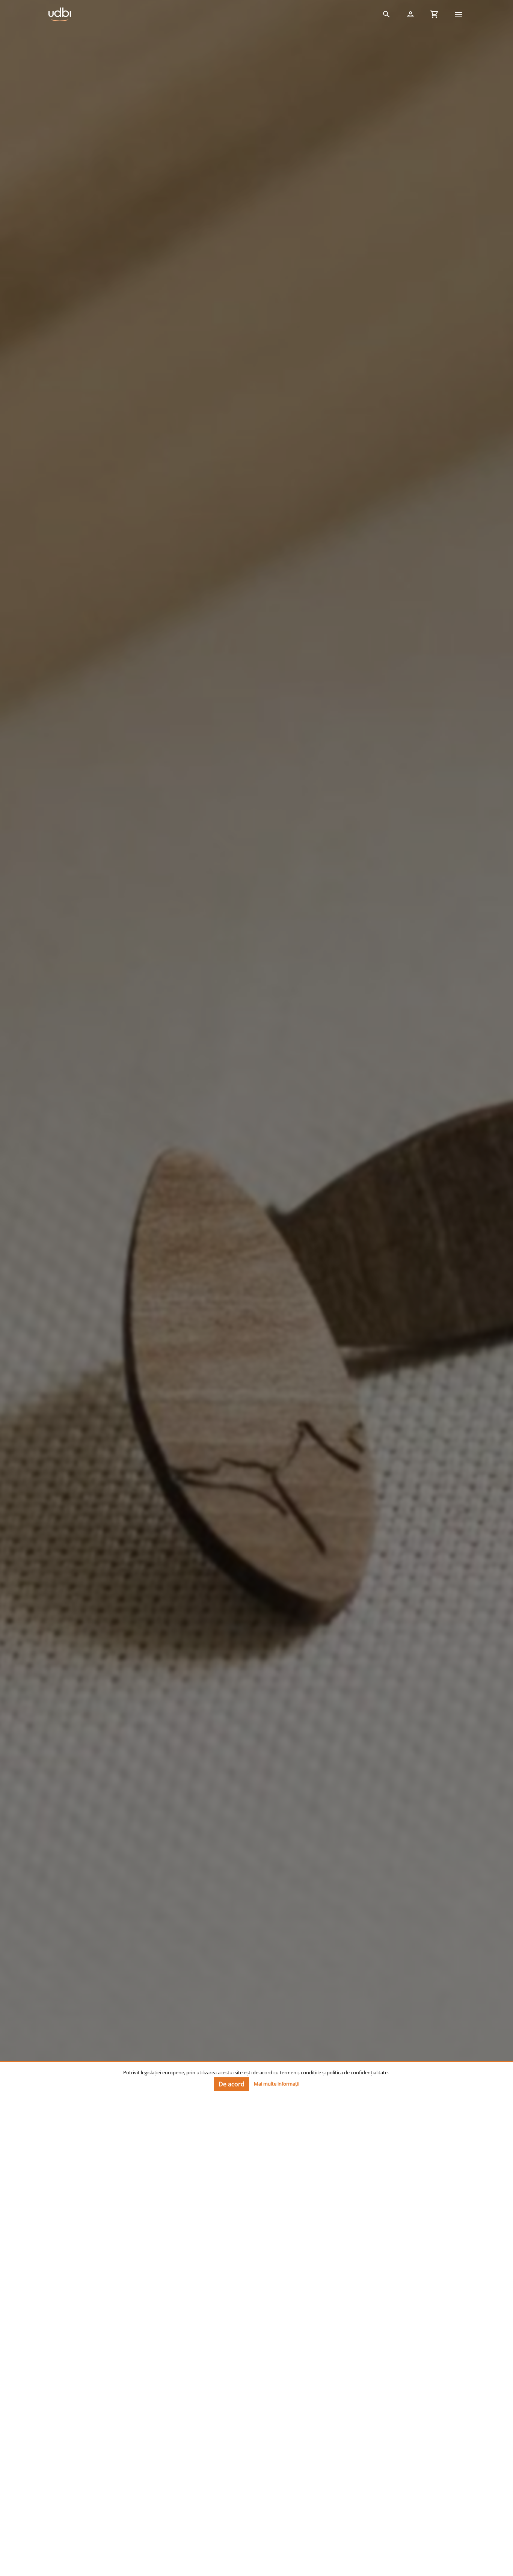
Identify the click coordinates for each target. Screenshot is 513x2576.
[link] (208, 14)
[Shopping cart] (435, 14)
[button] (386, 14)
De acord (232, 2084)
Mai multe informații (277, 2083)
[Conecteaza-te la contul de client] (410, 14)
